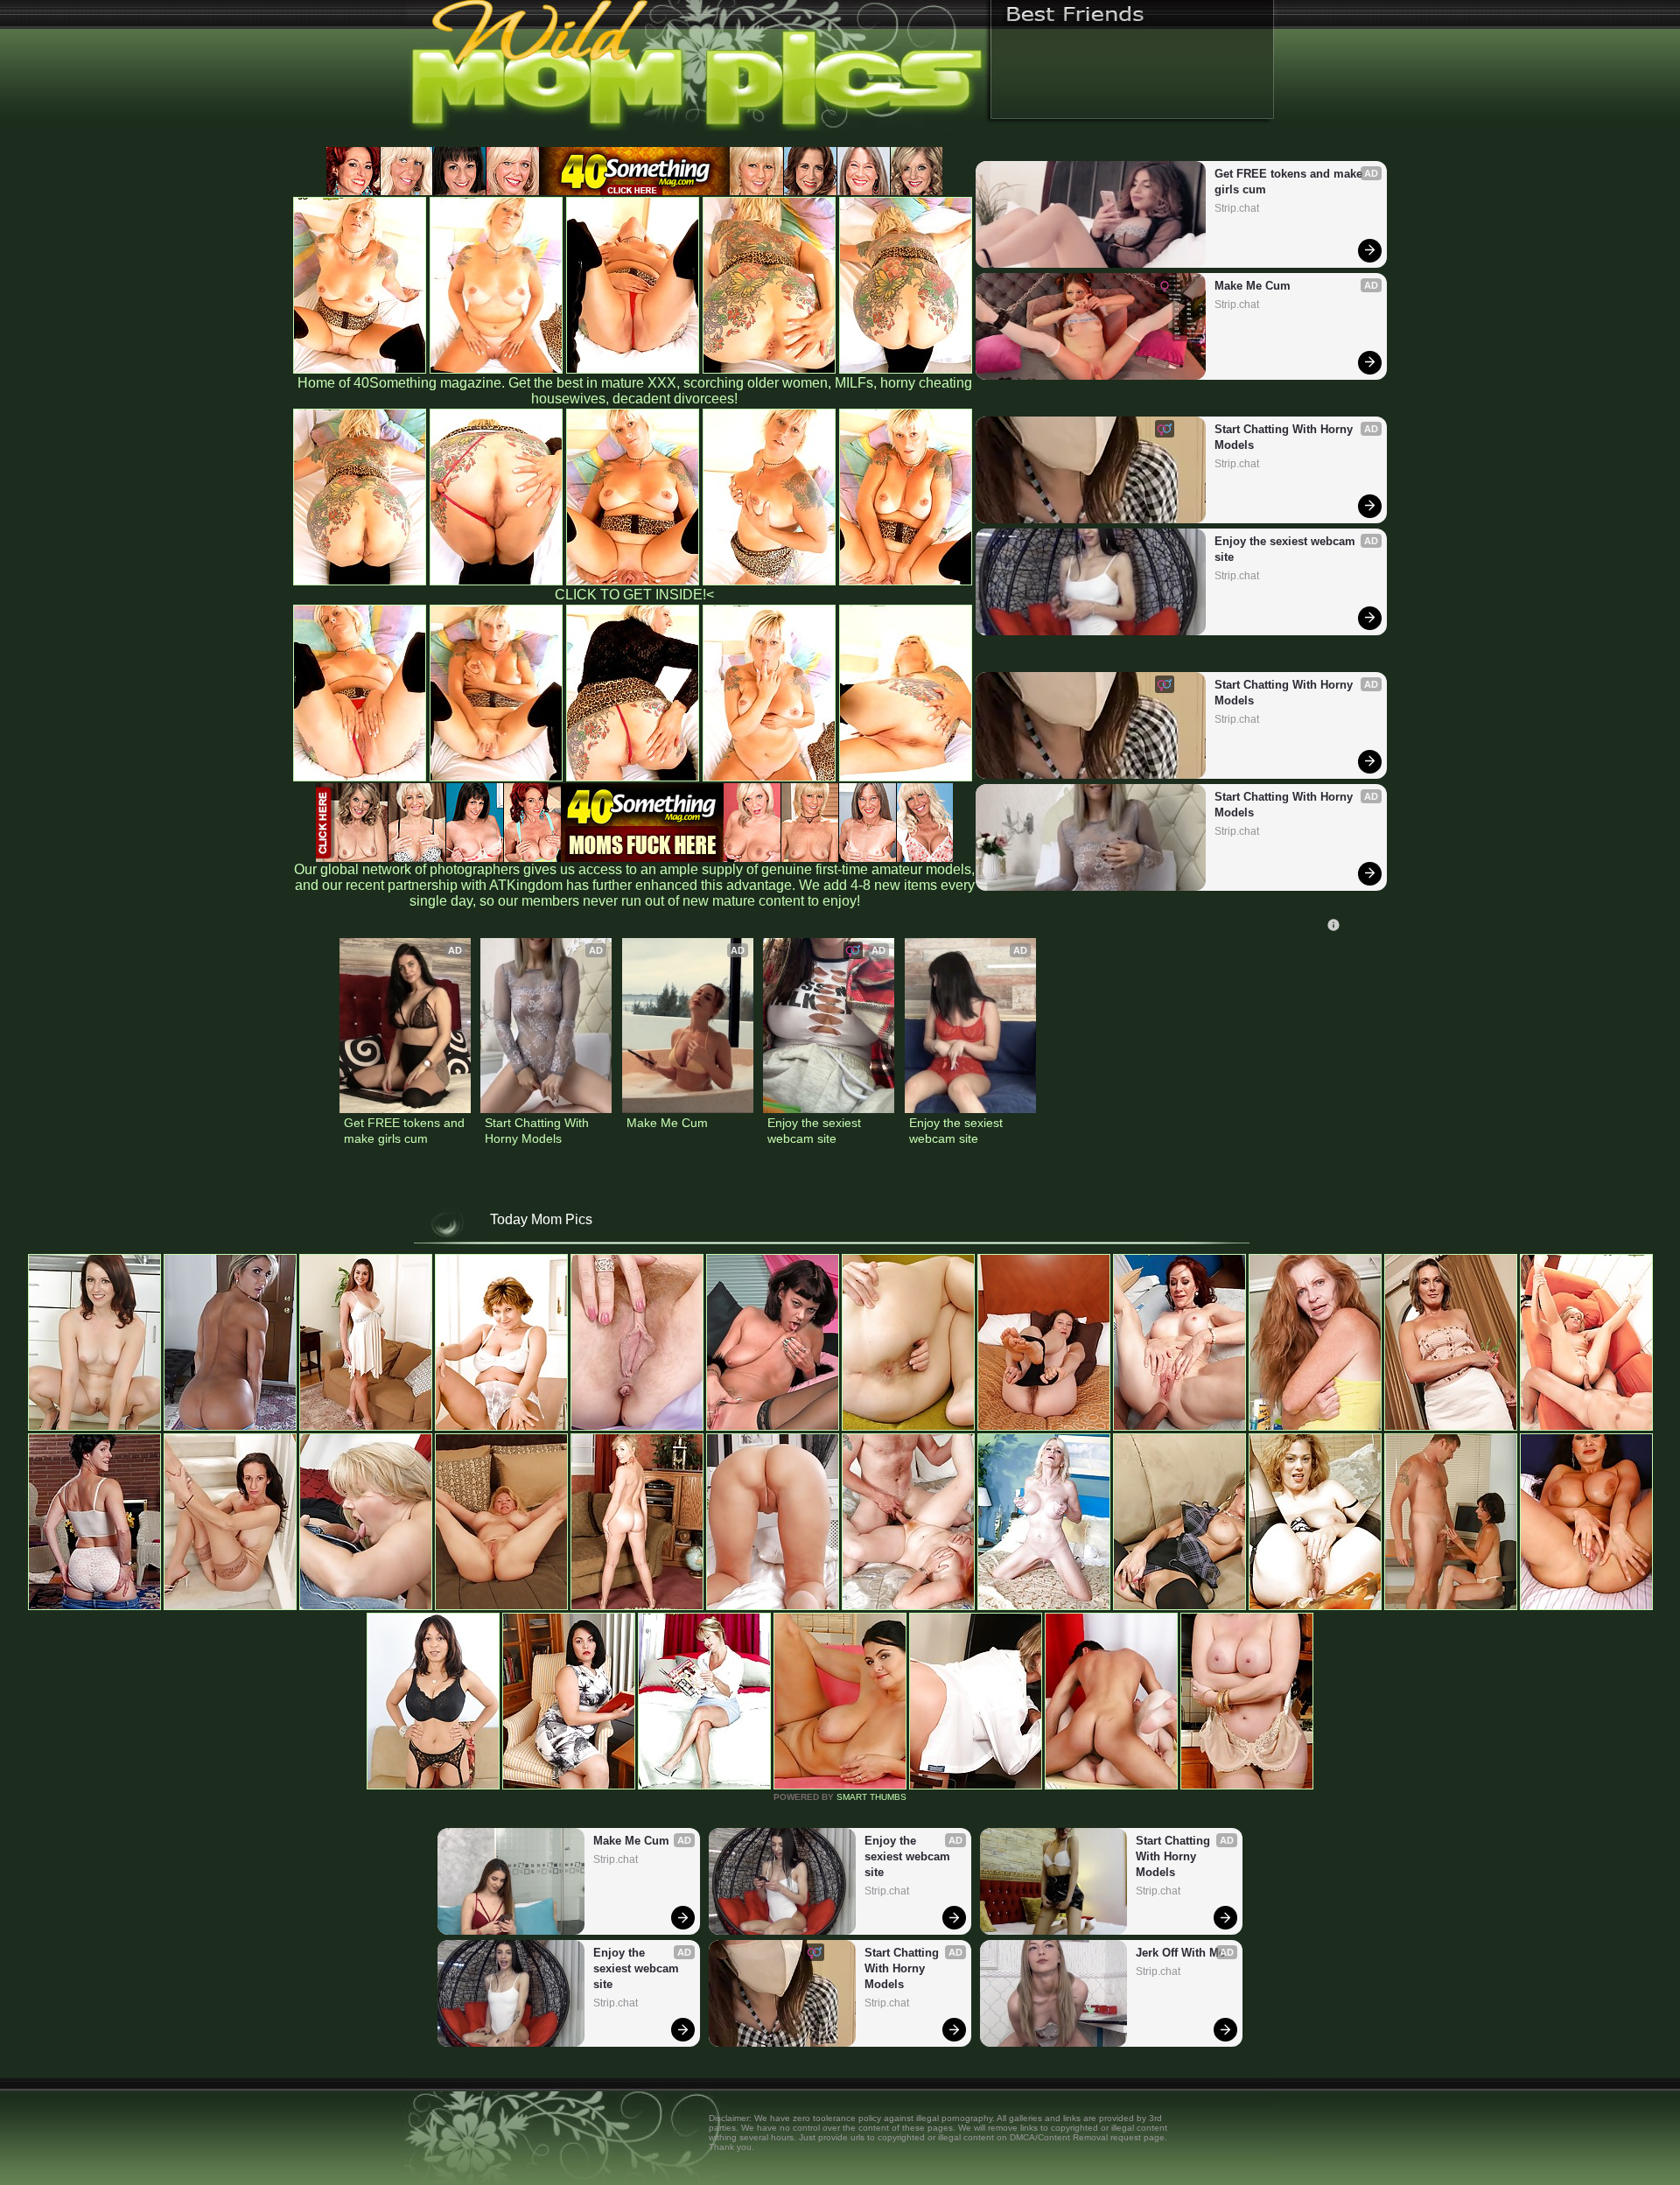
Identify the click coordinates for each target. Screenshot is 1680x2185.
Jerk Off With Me (1180, 1953)
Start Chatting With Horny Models (1285, 437)
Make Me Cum (1253, 286)
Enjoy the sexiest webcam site (1287, 549)
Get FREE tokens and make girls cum (1290, 182)
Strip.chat (1237, 208)
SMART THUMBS (871, 1797)
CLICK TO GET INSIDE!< (634, 595)
